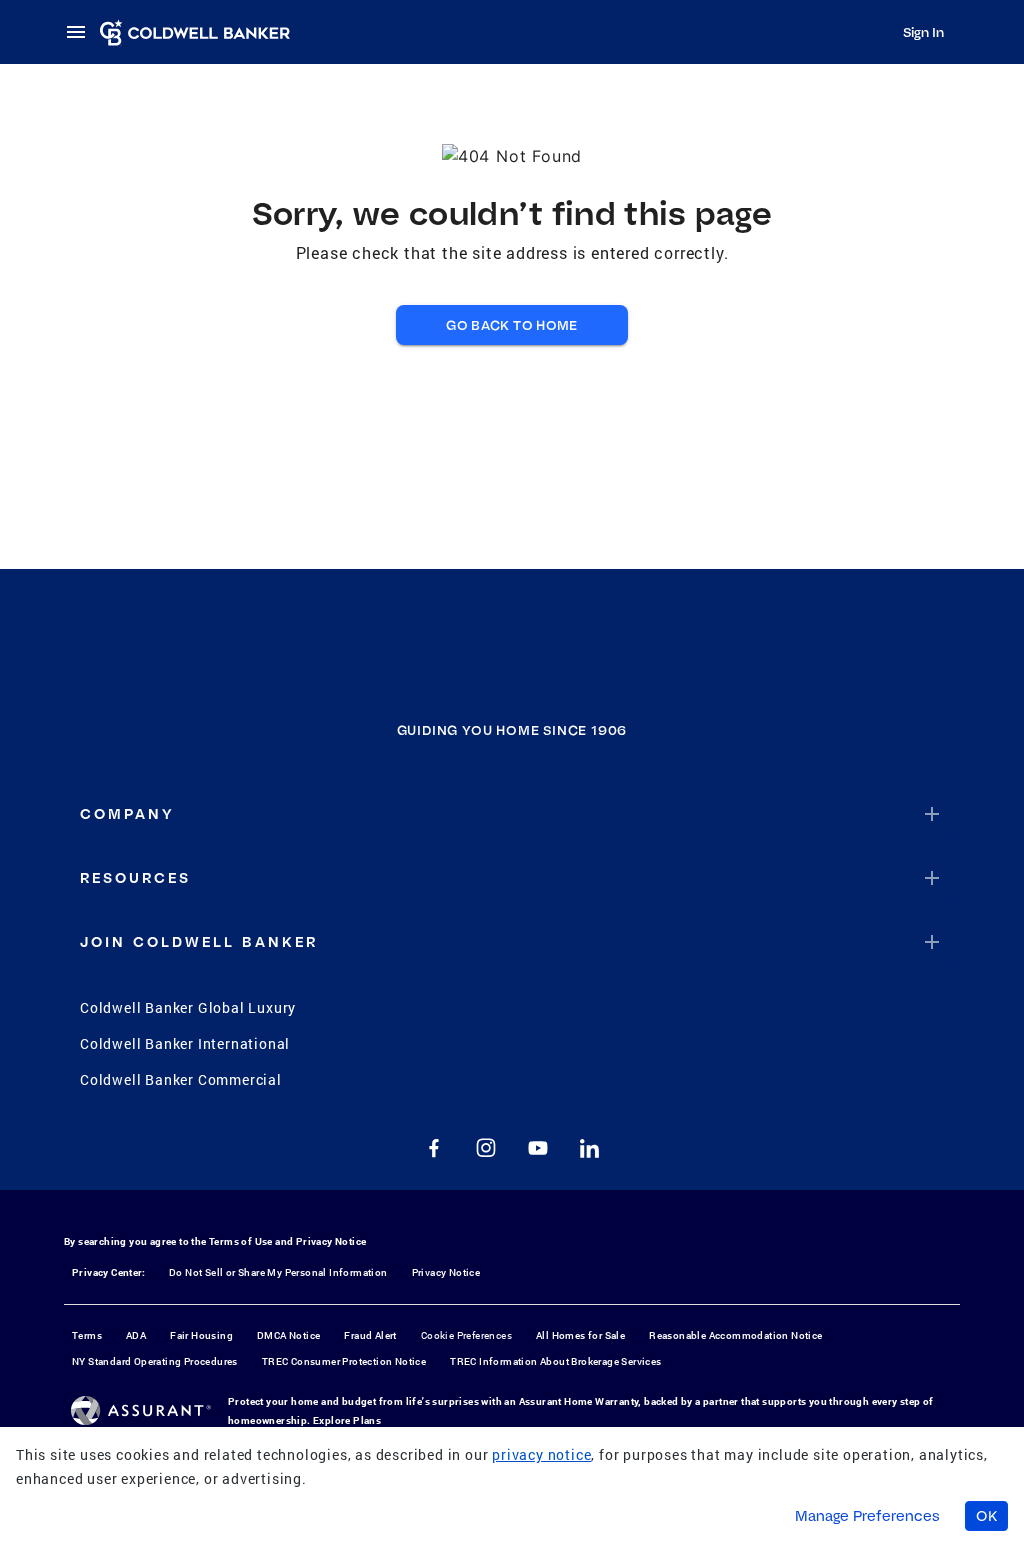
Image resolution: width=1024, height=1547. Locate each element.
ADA (136, 1335)
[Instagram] (486, 1148)
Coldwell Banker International (185, 1043)
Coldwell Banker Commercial (181, 1079)
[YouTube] (538, 1148)
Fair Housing (201, 1335)
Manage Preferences (867, 1516)
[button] (512, 814)
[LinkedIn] (590, 1148)
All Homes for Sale (580, 1335)
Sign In (923, 32)
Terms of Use (241, 1241)
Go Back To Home (512, 325)
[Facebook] (434, 1148)
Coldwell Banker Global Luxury (188, 1007)
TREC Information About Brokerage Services (555, 1361)
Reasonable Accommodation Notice (735, 1335)
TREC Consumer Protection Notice (344, 1361)
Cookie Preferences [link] (466, 1335)
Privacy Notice (331, 1241)
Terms (87, 1335)
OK (986, 1516)
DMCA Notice (288, 1335)
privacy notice (541, 1454)
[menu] (82, 32)
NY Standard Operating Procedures (155, 1361)
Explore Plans (347, 1420)
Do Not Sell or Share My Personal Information (278, 1272)
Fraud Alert (370, 1335)
